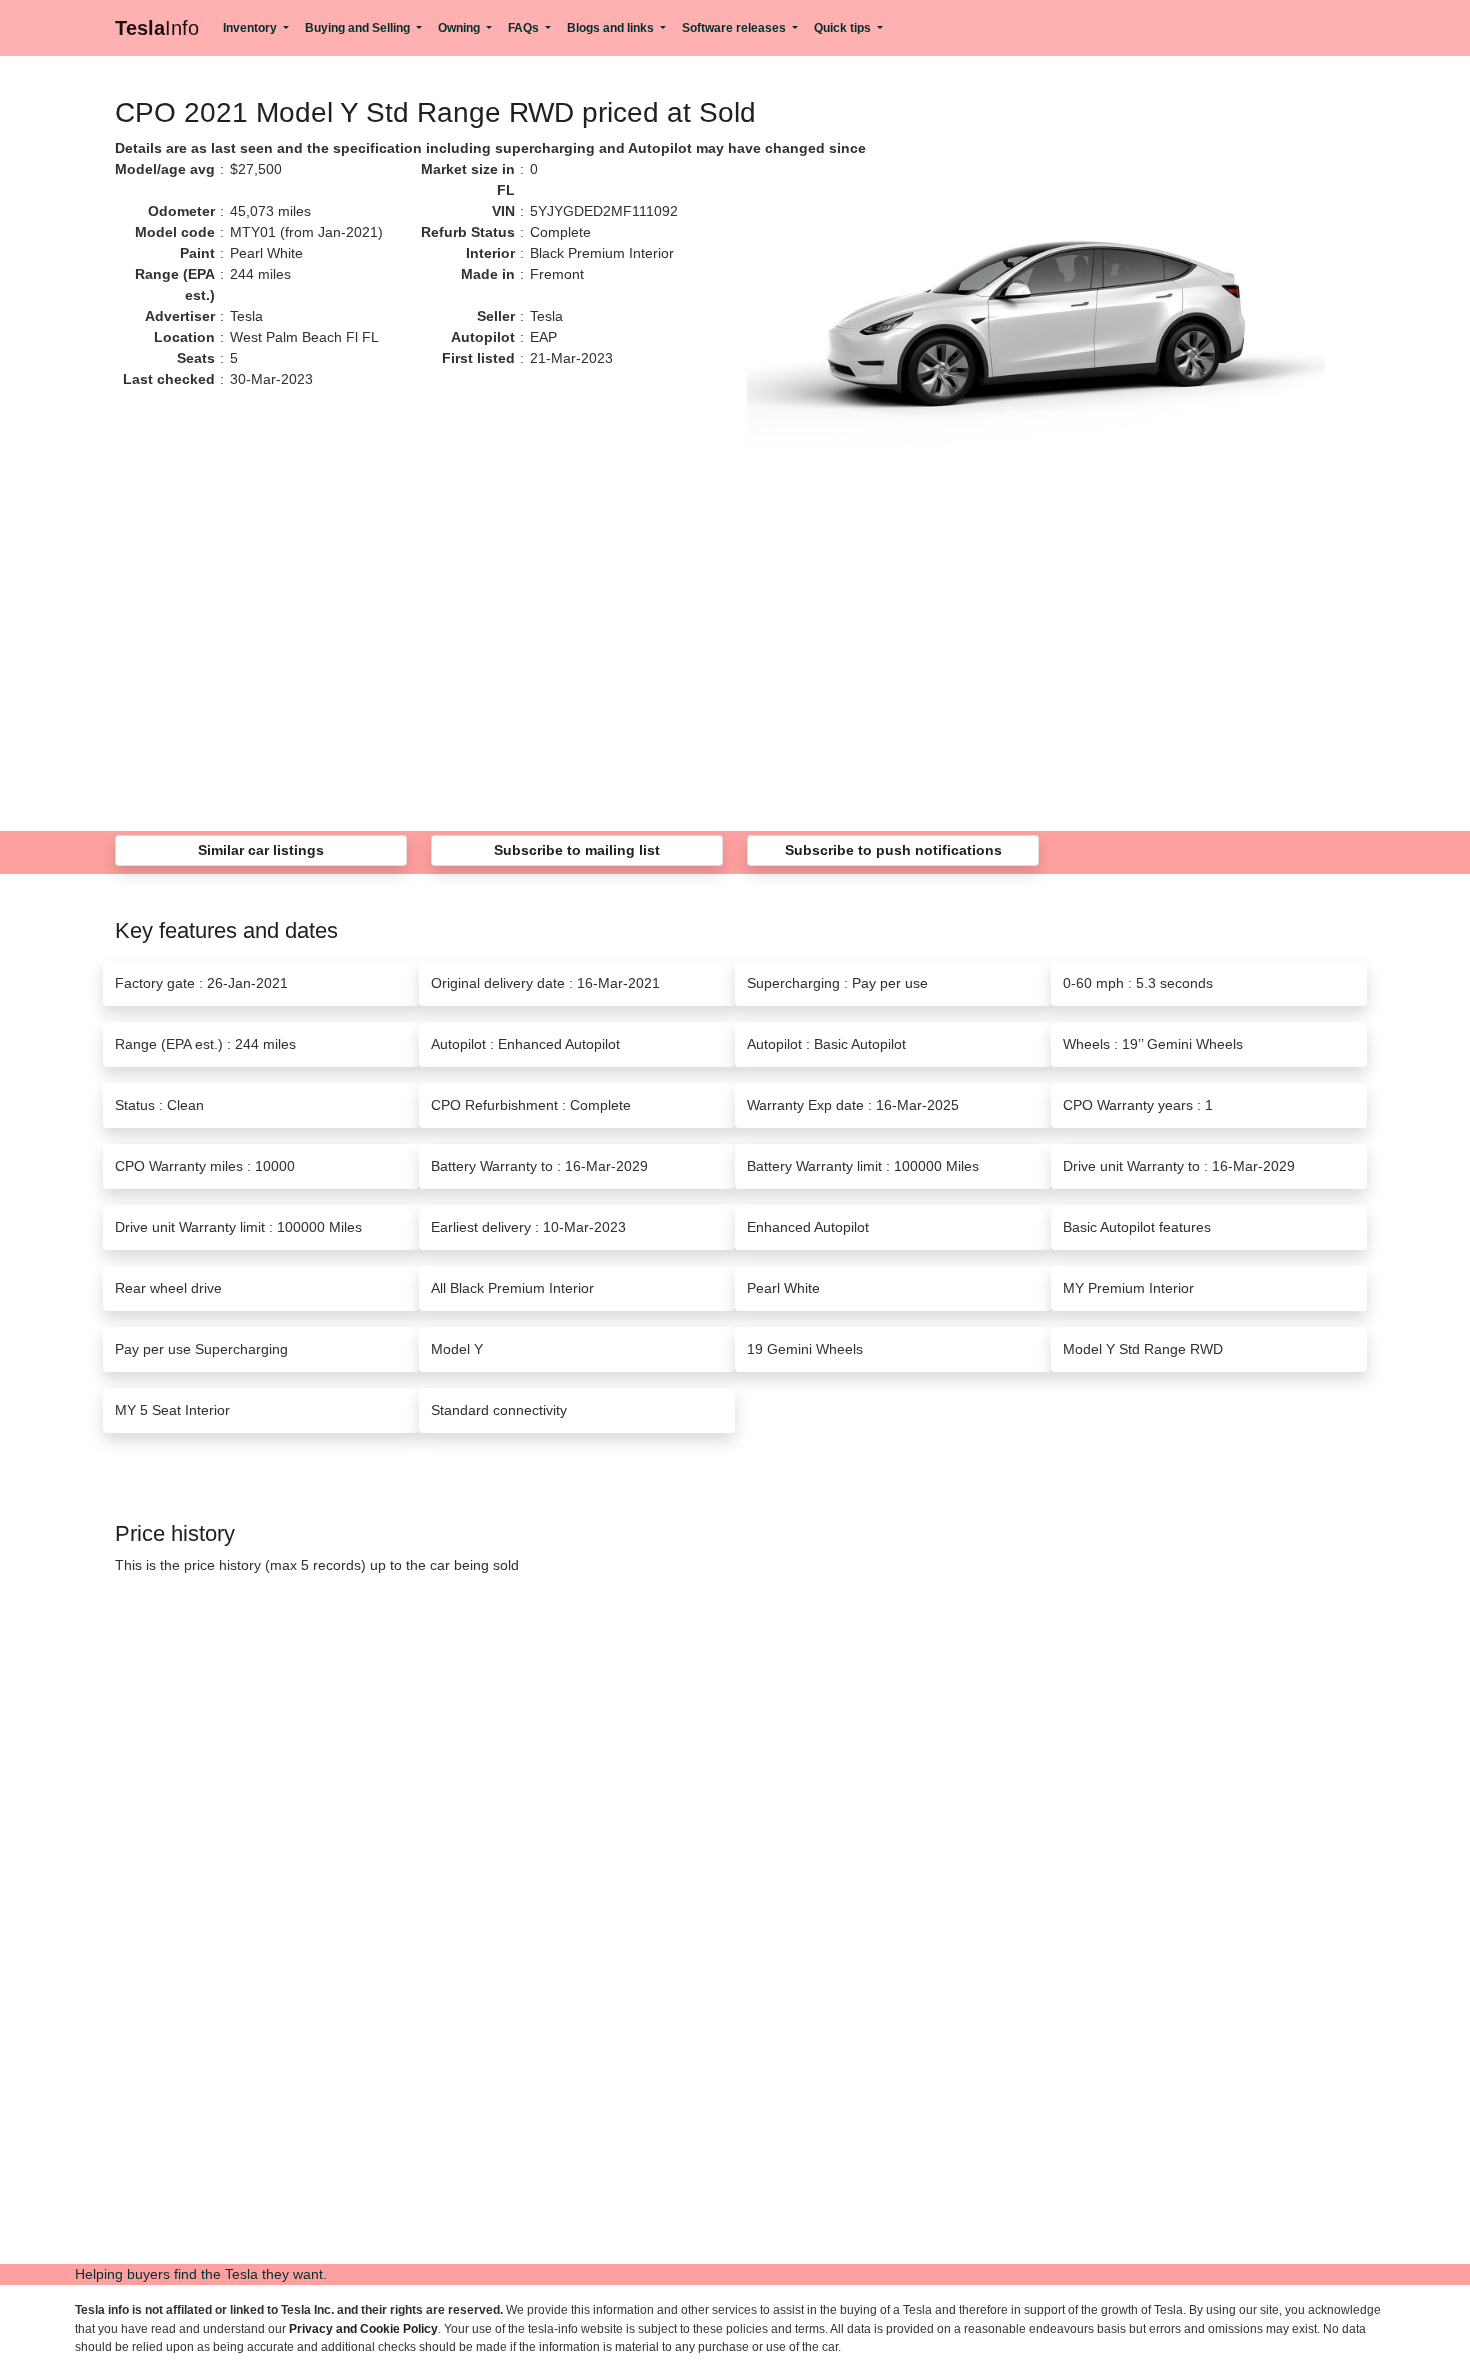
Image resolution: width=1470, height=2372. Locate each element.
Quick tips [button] (844, 28)
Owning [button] (460, 28)
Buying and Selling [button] (359, 28)
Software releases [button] (735, 28)
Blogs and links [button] (612, 28)
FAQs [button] (525, 28)
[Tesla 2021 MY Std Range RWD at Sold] (1036, 332)
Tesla (157, 28)
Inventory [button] (251, 28)
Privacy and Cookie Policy (363, 2329)
